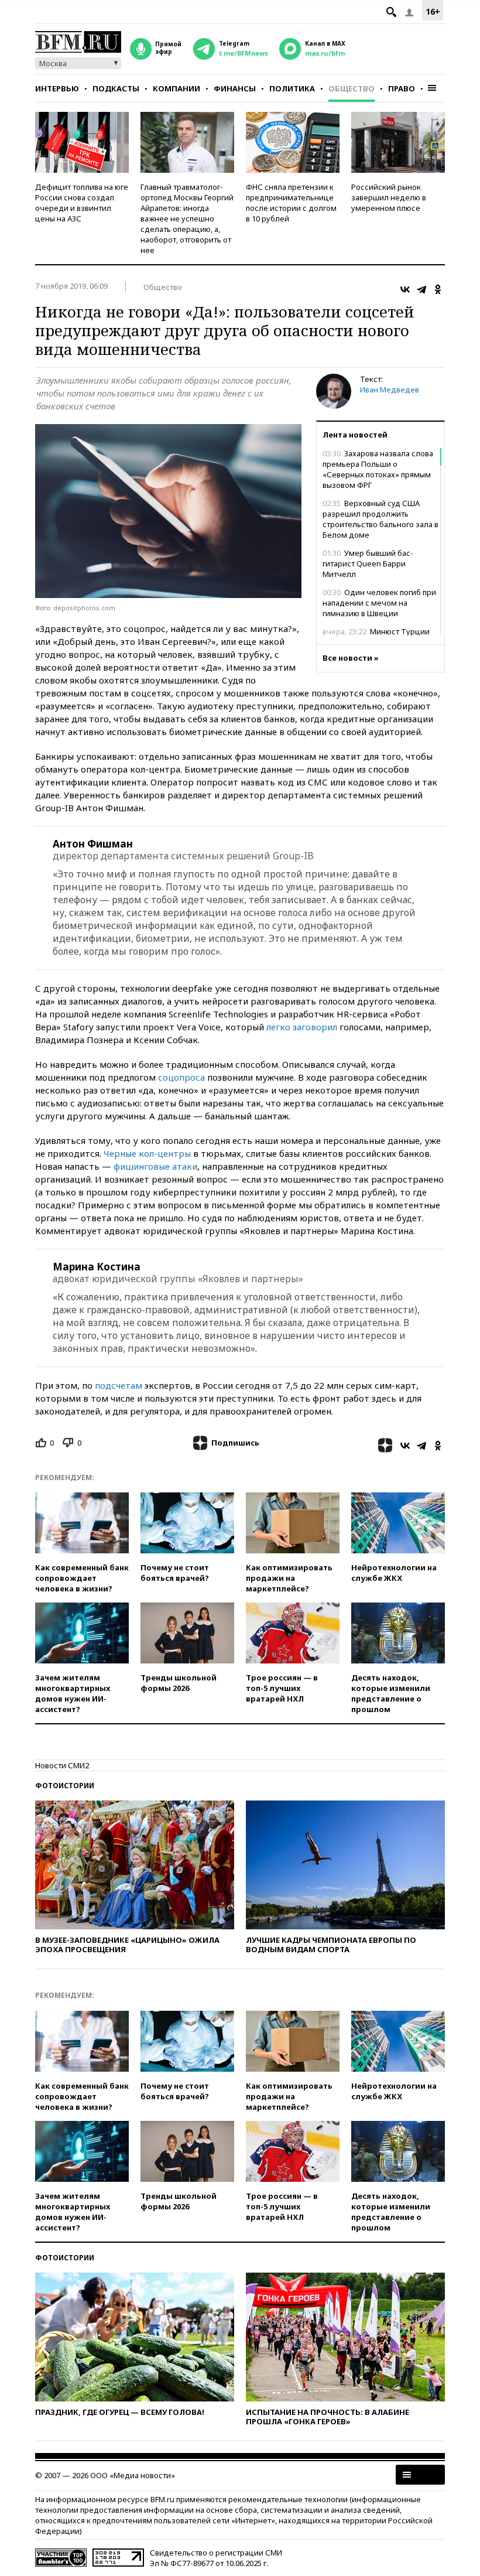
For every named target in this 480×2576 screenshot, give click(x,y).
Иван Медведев (390, 390)
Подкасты (116, 88)
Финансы (235, 88)
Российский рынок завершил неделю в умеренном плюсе (389, 197)
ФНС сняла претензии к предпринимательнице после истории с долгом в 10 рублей (291, 203)
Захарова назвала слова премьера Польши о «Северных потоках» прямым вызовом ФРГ (378, 469)
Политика (292, 88)
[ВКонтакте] (405, 289)
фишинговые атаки (155, 1166)
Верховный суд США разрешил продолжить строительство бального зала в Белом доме (380, 519)
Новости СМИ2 (62, 1765)
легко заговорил (302, 1027)
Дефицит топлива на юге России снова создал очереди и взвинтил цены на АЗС (82, 203)
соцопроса (181, 1077)
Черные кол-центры (147, 1153)
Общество (352, 88)
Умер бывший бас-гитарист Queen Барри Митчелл (368, 563)
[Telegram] (421, 289)
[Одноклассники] (438, 289)
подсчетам (119, 1385)
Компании (176, 88)
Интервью (57, 88)
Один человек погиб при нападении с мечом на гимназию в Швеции (379, 603)
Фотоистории (65, 1786)
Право (402, 88)
